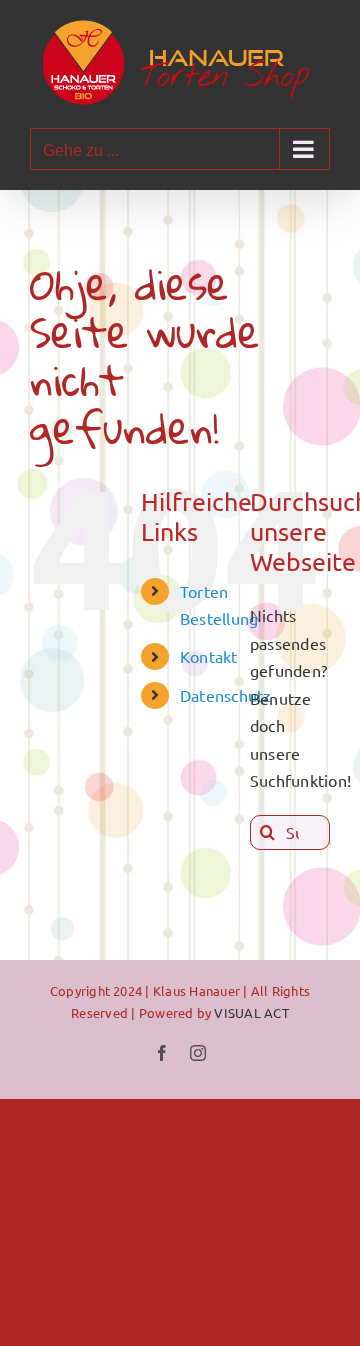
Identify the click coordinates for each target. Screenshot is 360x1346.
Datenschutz (226, 695)
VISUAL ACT (251, 1012)
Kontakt (209, 656)
